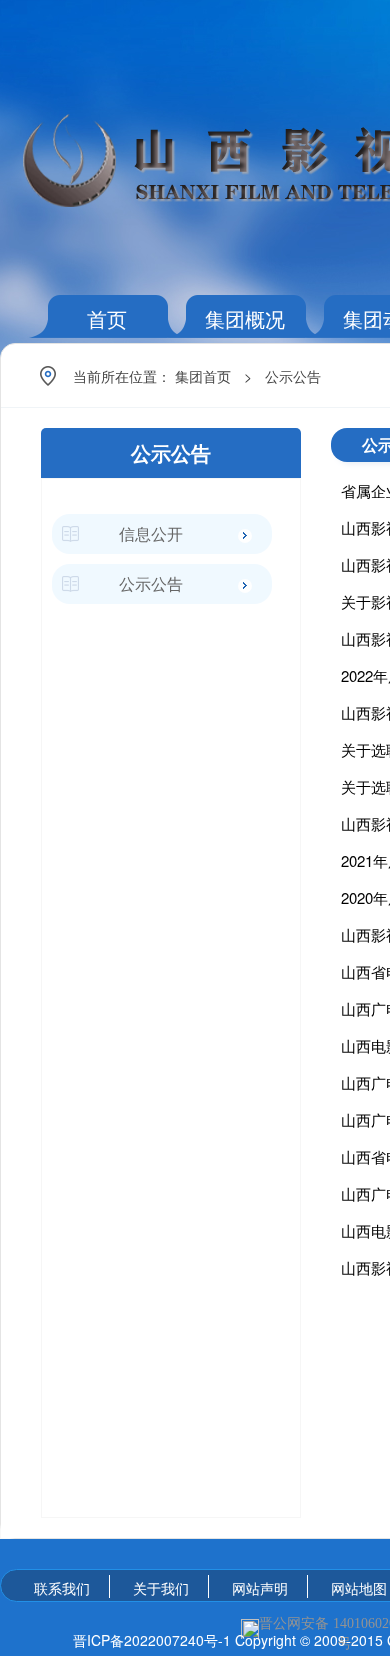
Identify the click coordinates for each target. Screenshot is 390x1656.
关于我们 (161, 1588)
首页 (107, 318)
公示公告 (293, 376)
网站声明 (260, 1588)
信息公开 (151, 533)
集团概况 (245, 318)
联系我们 (62, 1588)
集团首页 (203, 376)
